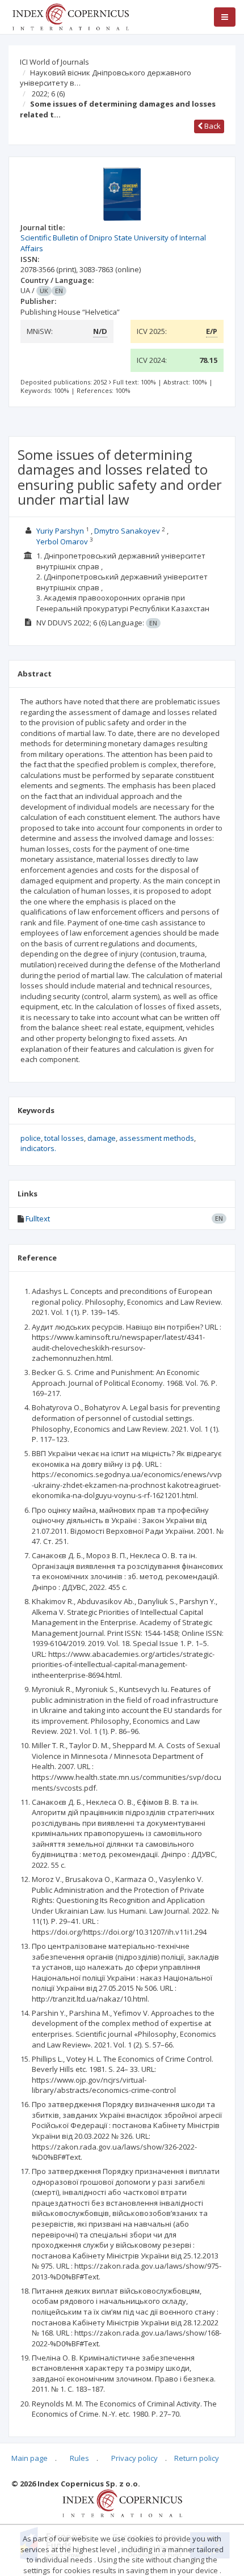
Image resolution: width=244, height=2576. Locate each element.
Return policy (197, 2458)
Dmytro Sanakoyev (127, 531)
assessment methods (157, 1138)
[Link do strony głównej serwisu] (70, 16)
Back (212, 126)
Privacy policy (134, 2458)
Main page (30, 2458)
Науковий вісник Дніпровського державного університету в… (106, 78)
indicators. (38, 1148)
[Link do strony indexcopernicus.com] (122, 2502)
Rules (79, 2458)
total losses (64, 1138)
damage (102, 1138)
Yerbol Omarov (62, 542)
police (31, 1138)
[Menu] (225, 17)
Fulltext (38, 1219)
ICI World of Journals (54, 62)
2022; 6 (48, 94)
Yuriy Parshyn (60, 531)
